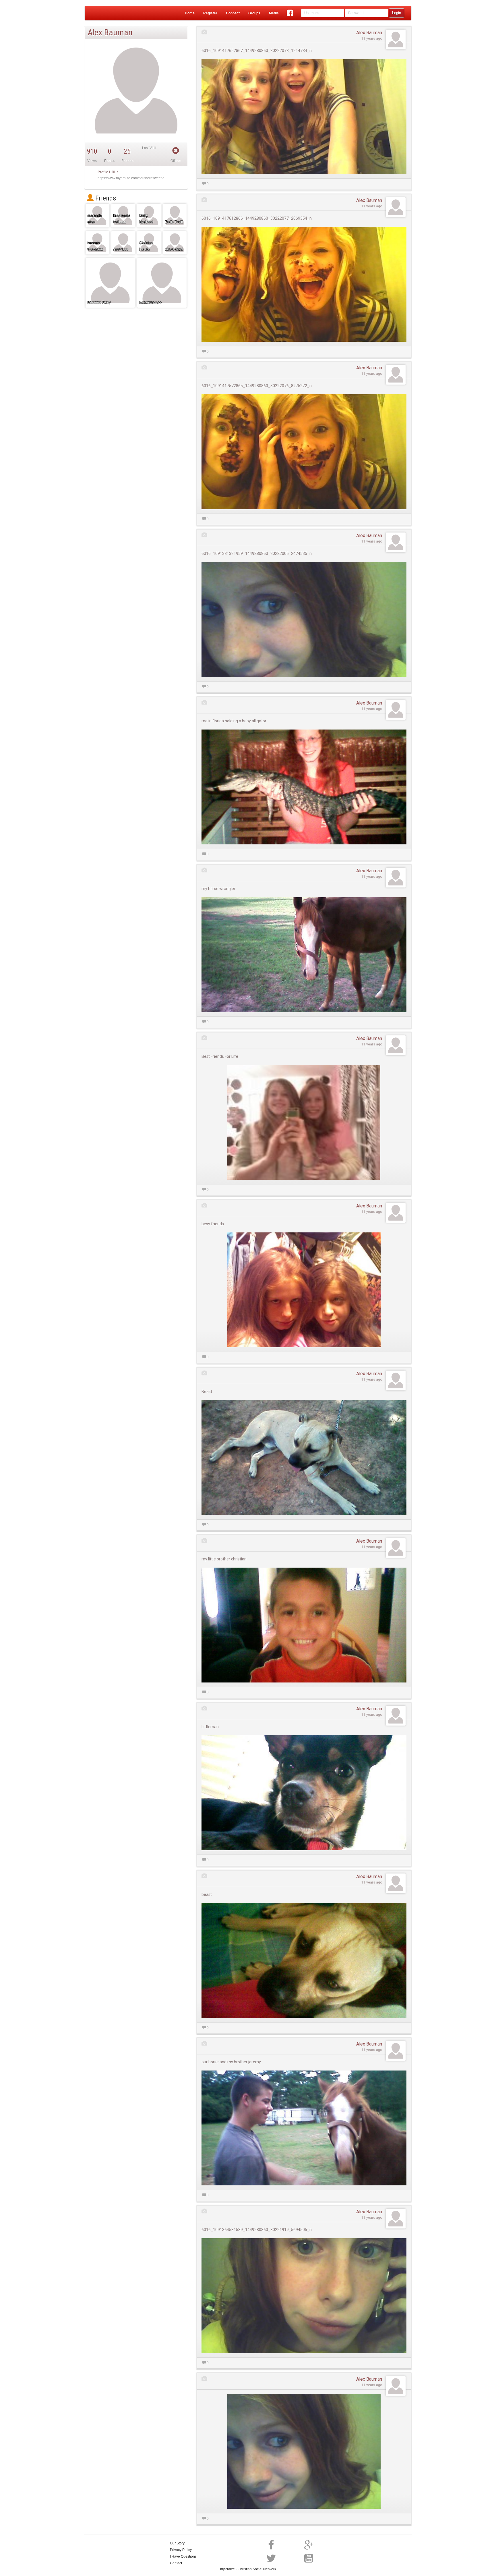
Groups (254, 13)
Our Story (177, 2543)
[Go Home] (107, 13)
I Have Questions (183, 2556)
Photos (110, 161)
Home (190, 13)
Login (397, 13)
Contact (176, 2563)
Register (210, 13)
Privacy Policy (181, 2550)
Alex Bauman (369, 33)
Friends (105, 198)
